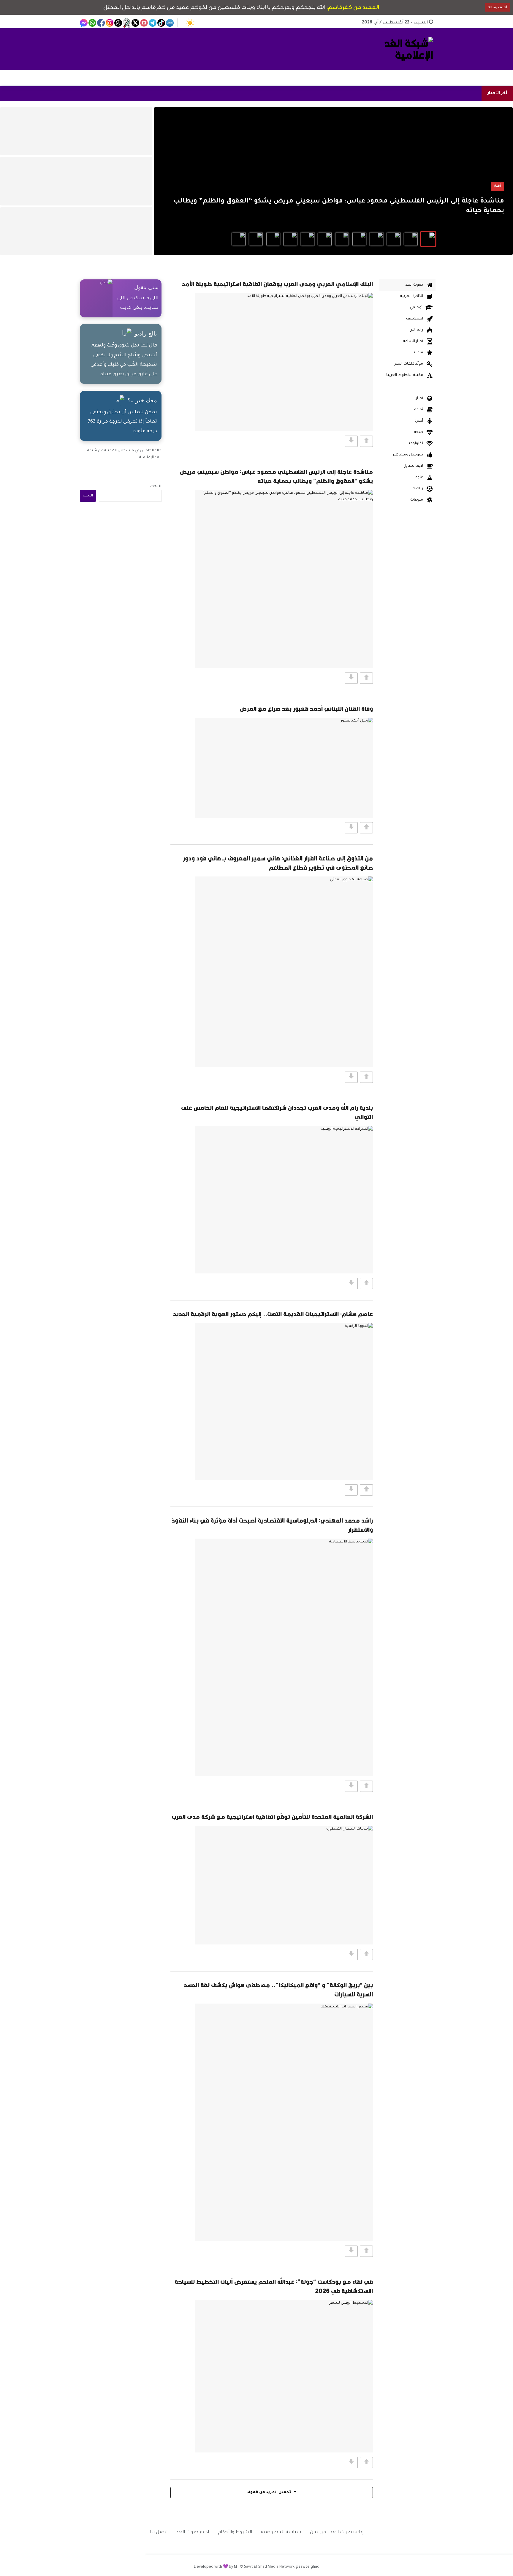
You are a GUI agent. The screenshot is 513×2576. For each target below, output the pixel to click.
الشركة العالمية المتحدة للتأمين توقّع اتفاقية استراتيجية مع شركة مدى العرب (272, 1817)
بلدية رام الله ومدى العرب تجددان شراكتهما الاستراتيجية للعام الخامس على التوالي (277, 1112)
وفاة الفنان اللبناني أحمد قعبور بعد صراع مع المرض (306, 709)
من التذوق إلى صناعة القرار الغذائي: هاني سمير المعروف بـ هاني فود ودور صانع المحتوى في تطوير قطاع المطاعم (278, 863)
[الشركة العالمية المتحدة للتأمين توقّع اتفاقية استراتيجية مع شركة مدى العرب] (284, 1885)
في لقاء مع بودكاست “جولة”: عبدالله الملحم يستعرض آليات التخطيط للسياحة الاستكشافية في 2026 (274, 2286)
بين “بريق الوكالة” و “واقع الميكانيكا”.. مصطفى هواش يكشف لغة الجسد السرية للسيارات (278, 1990)
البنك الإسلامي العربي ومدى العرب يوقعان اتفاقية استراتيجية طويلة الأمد (277, 284)
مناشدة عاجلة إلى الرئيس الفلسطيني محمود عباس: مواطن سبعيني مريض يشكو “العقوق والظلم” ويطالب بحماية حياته (276, 476)
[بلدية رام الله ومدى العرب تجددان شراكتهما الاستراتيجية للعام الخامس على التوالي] (284, 1200)
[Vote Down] (351, 441)
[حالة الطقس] (190, 23)
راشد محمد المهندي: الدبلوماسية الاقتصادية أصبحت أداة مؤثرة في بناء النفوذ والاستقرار (272, 1525)
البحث (156, 487)
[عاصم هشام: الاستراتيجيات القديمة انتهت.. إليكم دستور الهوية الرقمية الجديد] (284, 1401)
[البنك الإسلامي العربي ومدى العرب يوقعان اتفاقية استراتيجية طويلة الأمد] (284, 362)
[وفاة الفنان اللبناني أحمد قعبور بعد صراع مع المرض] (284, 768)
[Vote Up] (366, 441)
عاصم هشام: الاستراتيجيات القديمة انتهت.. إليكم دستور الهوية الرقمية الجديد (273, 1314)
